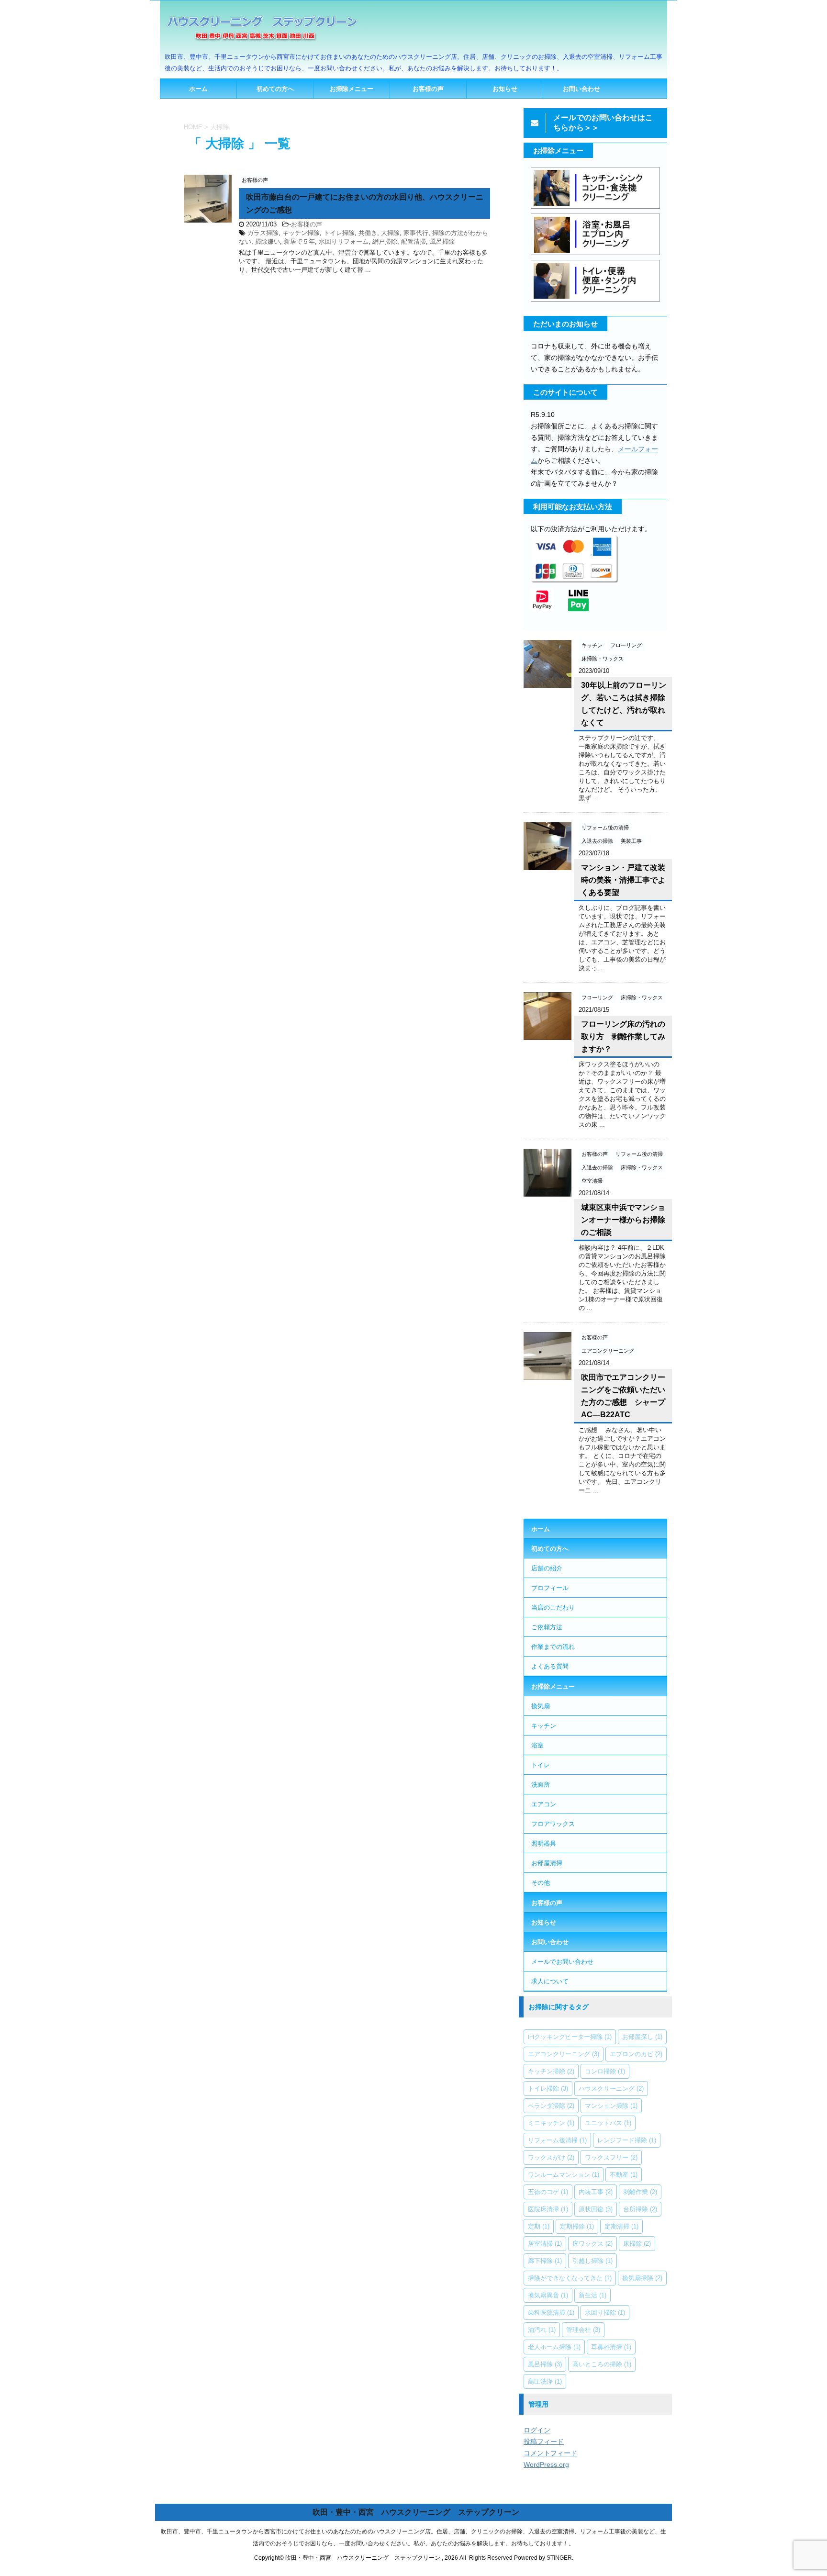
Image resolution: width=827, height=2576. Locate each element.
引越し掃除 (592, 2261)
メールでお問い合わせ (562, 1961)
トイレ (541, 1765)
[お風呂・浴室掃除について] (595, 254)
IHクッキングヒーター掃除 (570, 2037)
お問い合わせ (581, 89)
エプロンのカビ (636, 2054)
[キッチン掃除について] (595, 208)
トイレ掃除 (339, 233)
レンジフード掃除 (627, 2140)
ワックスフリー (611, 2157)
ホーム (198, 89)
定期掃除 (577, 2226)
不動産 (624, 2174)
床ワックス (592, 2243)
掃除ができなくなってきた (570, 2278)
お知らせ (505, 89)
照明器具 (544, 1843)
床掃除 (637, 2243)
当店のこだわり (553, 1607)
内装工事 (596, 2192)
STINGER (559, 2558)
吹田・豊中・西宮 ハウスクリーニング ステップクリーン (416, 2512)
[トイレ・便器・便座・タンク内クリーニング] (595, 301)
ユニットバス (608, 2123)
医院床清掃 (548, 2209)
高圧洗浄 (545, 2381)
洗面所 (541, 1784)
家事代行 (416, 233)
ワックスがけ (551, 2157)
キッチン (544, 1725)
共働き (368, 233)
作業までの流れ (553, 1646)
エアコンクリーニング (564, 2054)
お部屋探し (642, 2037)
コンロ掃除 (605, 2071)
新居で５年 (299, 241)
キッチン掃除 (301, 233)
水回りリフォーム (344, 241)
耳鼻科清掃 (611, 2347)
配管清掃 (413, 241)
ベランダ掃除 (551, 2106)
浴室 (537, 1745)
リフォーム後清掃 (557, 2140)
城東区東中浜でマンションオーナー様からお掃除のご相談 (623, 1220)
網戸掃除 (385, 241)
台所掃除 (640, 2209)
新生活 (592, 2295)
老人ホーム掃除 (554, 2347)
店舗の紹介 (547, 1568)
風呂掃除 (442, 241)
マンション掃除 (611, 2106)
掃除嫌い (268, 241)
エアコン (544, 1804)
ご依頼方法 (547, 1627)
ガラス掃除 (263, 233)
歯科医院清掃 (551, 2312)
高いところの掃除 (602, 2364)
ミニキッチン (551, 2123)
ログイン (537, 2430)
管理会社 (583, 2330)
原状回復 (596, 2209)
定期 (539, 2226)
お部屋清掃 (547, 1863)
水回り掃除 (605, 2312)
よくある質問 (550, 1666)
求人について (550, 1981)
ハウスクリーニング (611, 2088)
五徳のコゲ (548, 2192)
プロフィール (550, 1588)
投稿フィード (544, 2442)
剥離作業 (640, 2192)
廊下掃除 (545, 2261)
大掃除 (390, 233)
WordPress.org (546, 2464)
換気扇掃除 (642, 2278)
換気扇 (541, 1706)
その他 (541, 1882)
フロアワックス (553, 1824)
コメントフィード (550, 2453)
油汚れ (542, 2330)
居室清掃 (545, 2243)
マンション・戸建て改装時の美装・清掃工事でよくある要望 (623, 880)
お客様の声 (428, 89)
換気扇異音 (548, 2295)
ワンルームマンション (564, 2174)
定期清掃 (621, 2226)
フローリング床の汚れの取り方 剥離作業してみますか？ (623, 1036)
